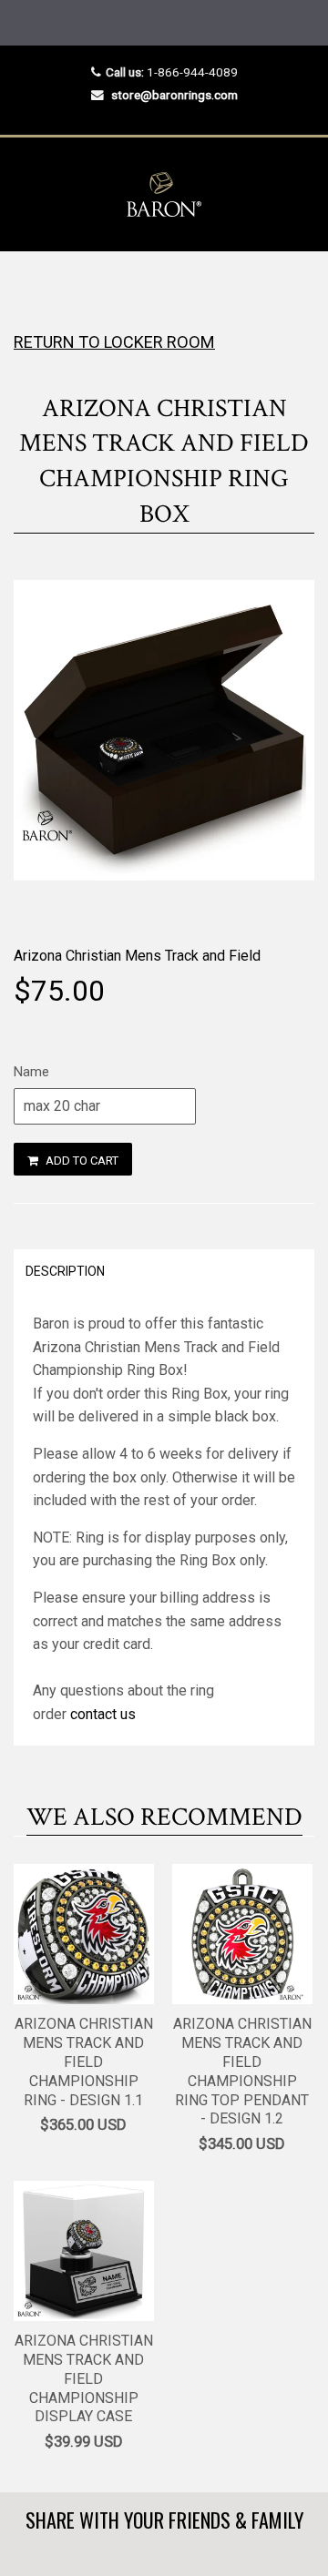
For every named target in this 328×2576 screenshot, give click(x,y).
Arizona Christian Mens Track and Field (137, 956)
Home (30, 287)
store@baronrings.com (174, 95)
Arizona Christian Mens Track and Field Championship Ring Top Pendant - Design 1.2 (242, 2071)
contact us (103, 1714)
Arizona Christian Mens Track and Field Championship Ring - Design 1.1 (84, 2062)
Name (31, 1072)
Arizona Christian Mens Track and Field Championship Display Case (84, 2378)
